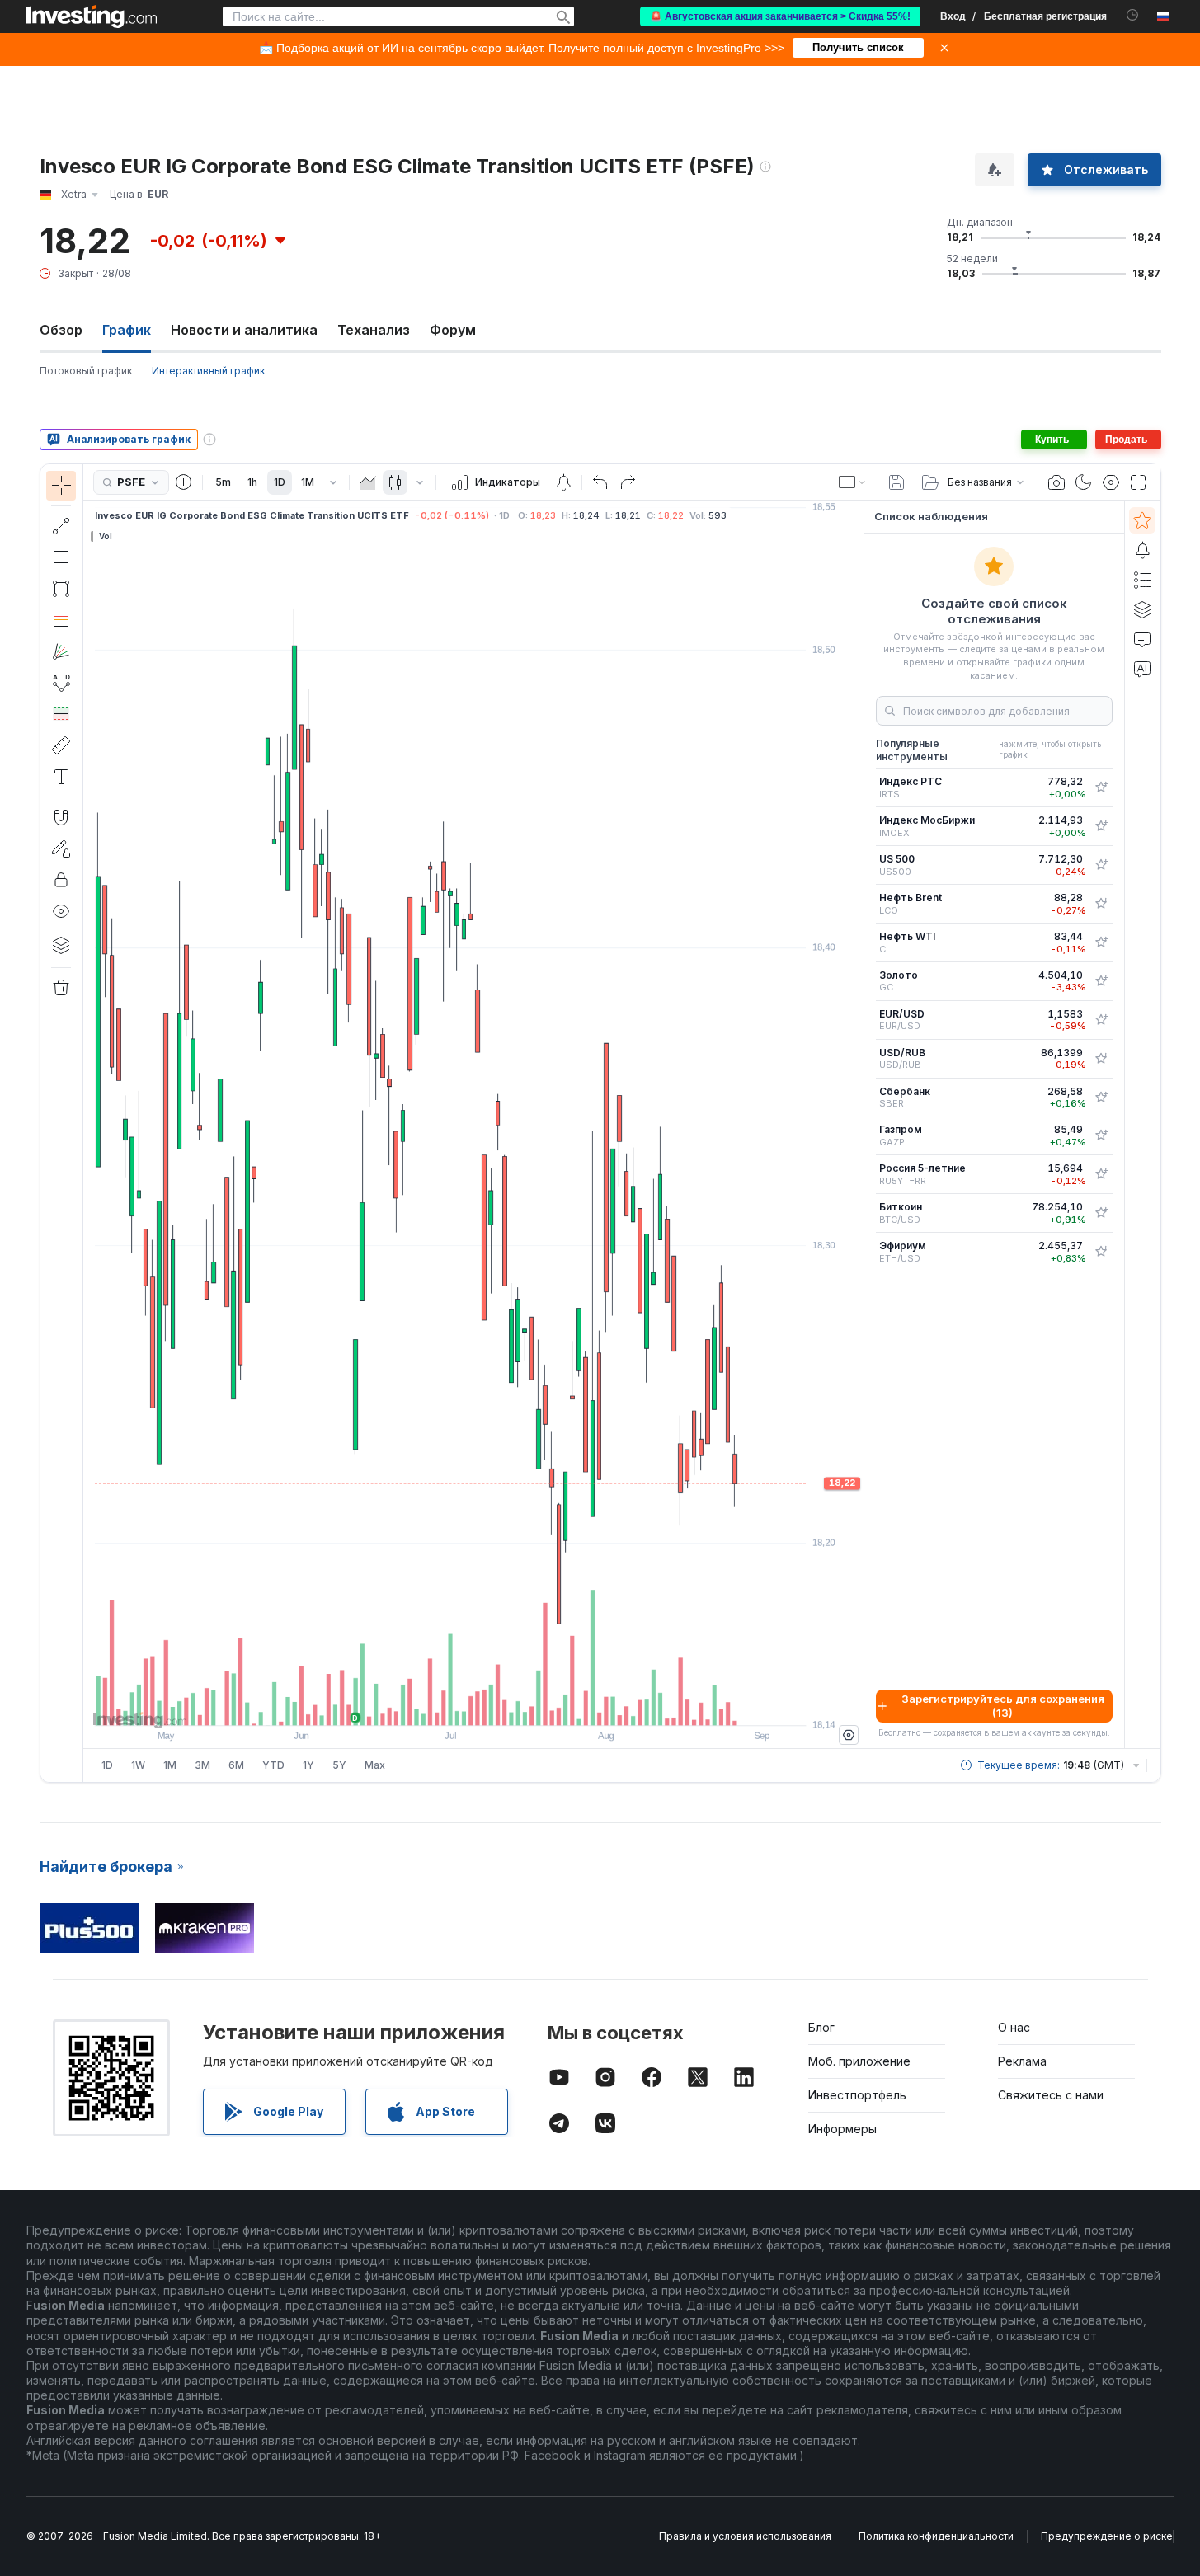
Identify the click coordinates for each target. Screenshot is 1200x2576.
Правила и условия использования (745, 2536)
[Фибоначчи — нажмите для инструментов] (61, 620)
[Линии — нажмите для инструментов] (61, 526)
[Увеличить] (451, 1704)
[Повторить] (628, 482)
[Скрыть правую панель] (859, 1125)
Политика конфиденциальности (936, 2536)
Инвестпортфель (857, 2095)
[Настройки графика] (1111, 482)
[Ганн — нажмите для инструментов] (61, 651)
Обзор (61, 330)
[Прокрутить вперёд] (496, 1704)
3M (202, 1765)
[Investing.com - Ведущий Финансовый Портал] (92, 16)
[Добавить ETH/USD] (1101, 1252)
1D (280, 482)
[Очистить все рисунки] (61, 988)
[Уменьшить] (429, 1704)
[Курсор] (61, 486)
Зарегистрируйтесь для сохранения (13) (1003, 1706)
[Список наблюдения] (1142, 520)
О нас (1014, 2027)
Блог (821, 2027)
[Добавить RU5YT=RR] (1101, 1174)
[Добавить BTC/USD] (1101, 1213)
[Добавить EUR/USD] (1101, 1020)
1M (308, 482)
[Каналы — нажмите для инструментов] (61, 557)
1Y (308, 1765)
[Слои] (61, 945)
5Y (339, 1765)
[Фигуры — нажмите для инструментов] (61, 589)
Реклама (1022, 2061)
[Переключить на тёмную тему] (1084, 482)
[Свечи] (395, 482)
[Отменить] (600, 482)
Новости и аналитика (244, 330)
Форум (453, 330)
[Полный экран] (1138, 482)
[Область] (368, 482)
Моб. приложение (859, 2061)
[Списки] (1142, 580)
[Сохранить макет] (896, 482)
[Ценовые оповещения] (563, 482)
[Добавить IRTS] (1101, 787)
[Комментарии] (1142, 639)
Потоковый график (86, 371)
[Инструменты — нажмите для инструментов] (61, 745)
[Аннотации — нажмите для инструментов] (61, 777)
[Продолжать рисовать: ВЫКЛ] (61, 848)
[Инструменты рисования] (88, 1123)
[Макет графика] (853, 482)
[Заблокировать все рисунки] (61, 880)
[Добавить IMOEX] (1101, 826)
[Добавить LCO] (1101, 904)
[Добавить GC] (1101, 981)
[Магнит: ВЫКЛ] (61, 817)
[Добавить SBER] (1101, 1098)
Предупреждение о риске (1107, 2536)
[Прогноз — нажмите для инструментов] (61, 714)
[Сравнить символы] (184, 482)
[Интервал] (333, 482)
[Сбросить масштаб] (518, 1704)
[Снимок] (1056, 482)
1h (252, 482)
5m (223, 482)
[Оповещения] (1142, 550)
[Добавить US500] (1101, 865)
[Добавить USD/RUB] (1101, 1059)
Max (375, 1765)
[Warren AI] (1142, 669)
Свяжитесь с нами (1051, 2095)
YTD (273, 1765)
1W (138, 1765)
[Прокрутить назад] (473, 1704)
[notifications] (1133, 15)
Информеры (842, 2129)
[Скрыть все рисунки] (61, 911)
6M (236, 1765)
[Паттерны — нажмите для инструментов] (61, 683)
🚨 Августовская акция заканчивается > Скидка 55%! (780, 16)
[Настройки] (849, 1735)
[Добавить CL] (1101, 942)
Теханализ (374, 330)
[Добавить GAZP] (1101, 1135)
